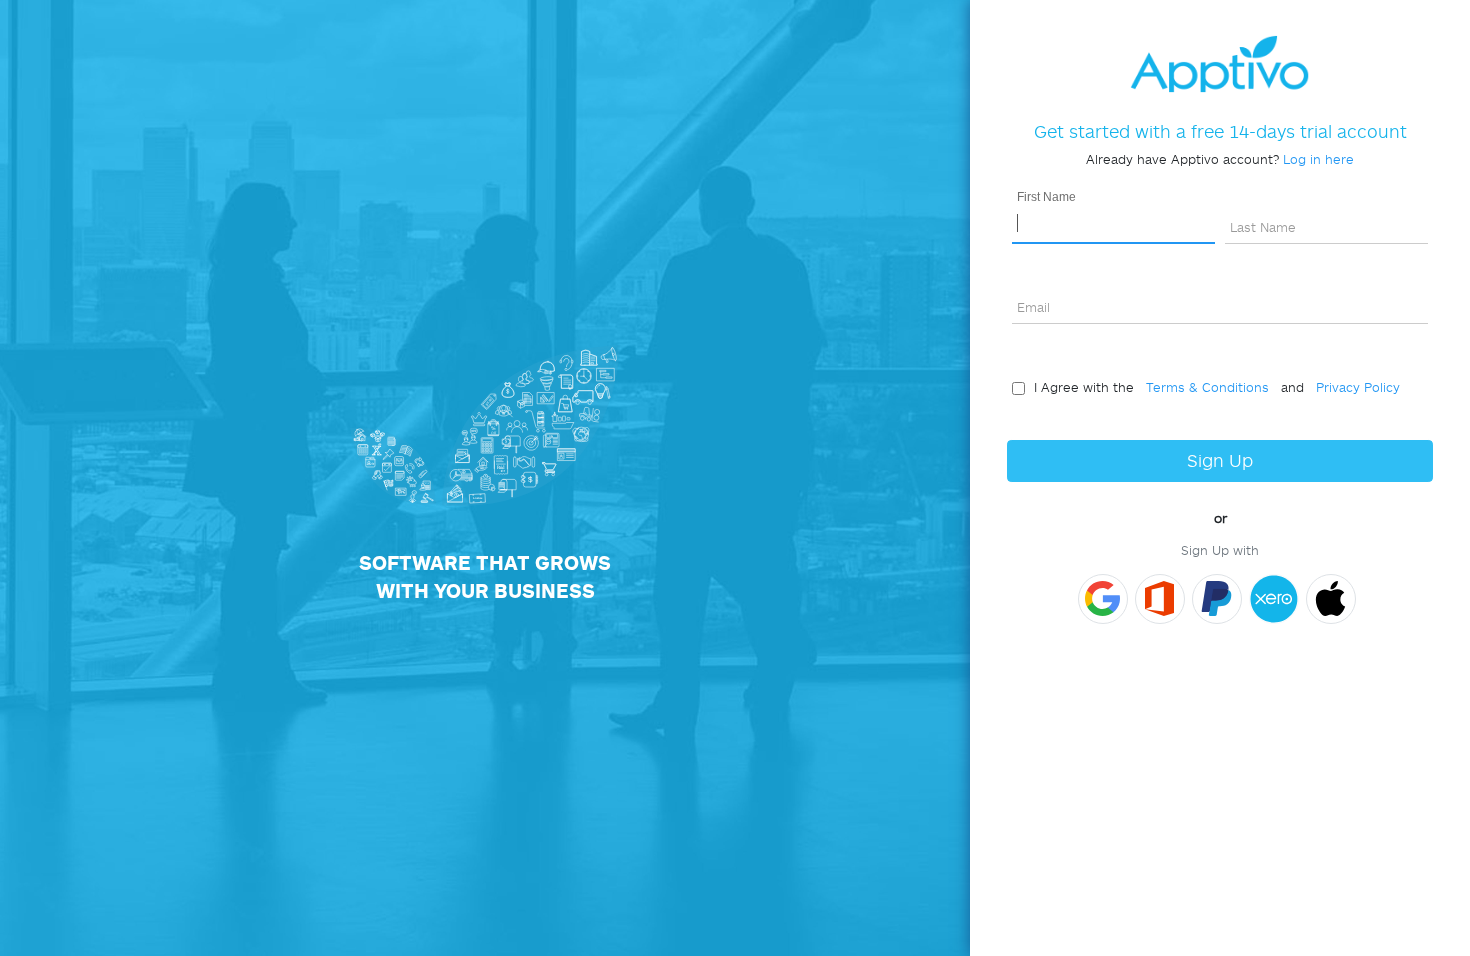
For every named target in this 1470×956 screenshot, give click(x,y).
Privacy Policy (1354, 387)
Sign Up (1220, 460)
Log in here (1318, 159)
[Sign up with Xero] (1274, 599)
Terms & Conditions (1203, 387)
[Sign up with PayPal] (1217, 599)
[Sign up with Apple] (1331, 599)
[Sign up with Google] (1103, 599)
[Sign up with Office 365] (1160, 599)
